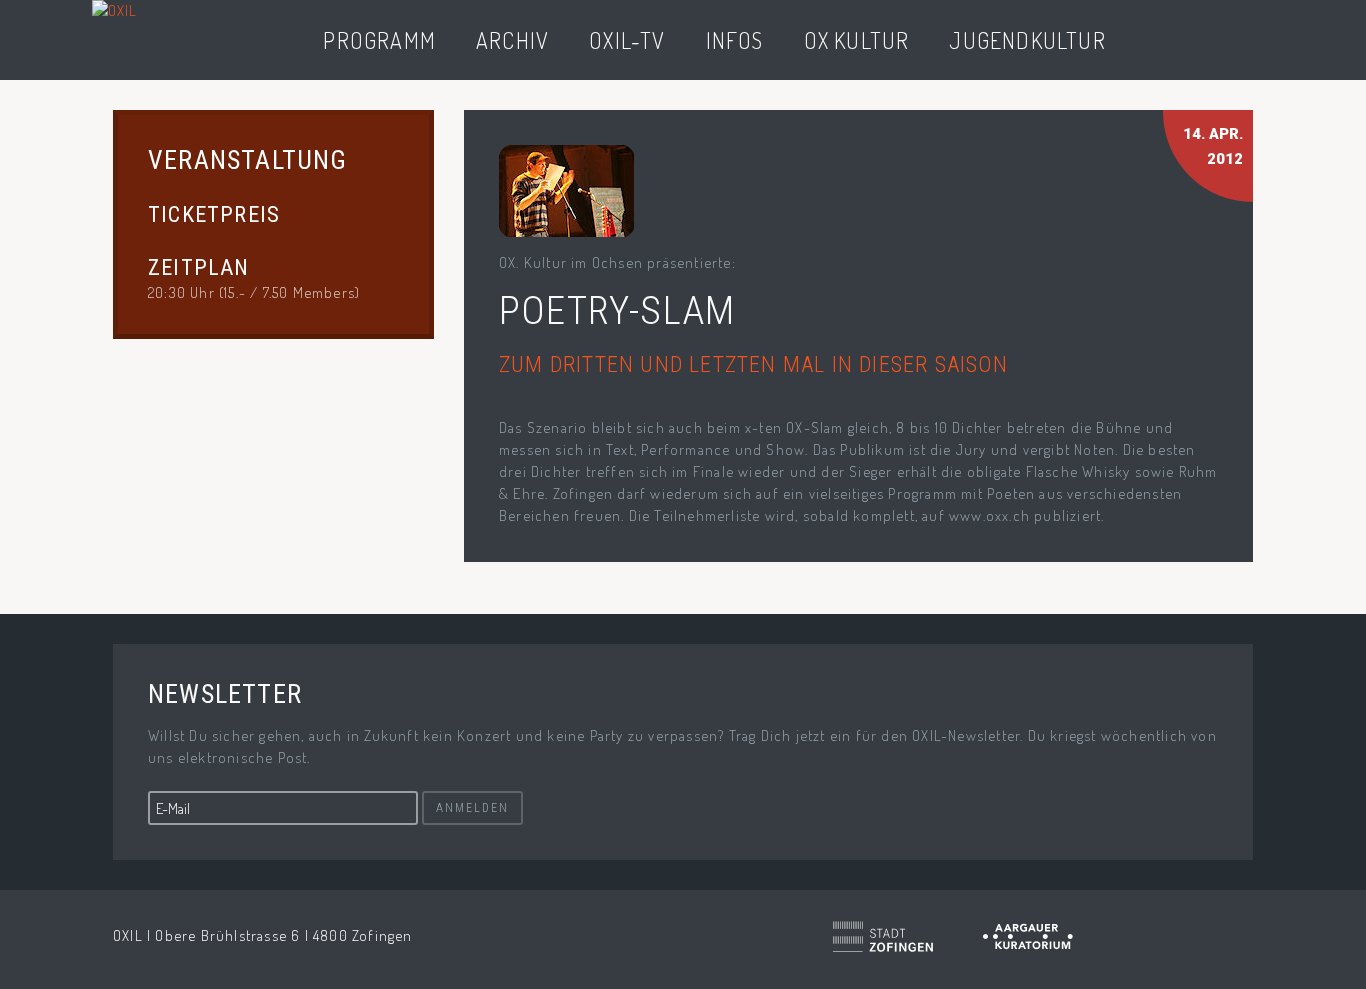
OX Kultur (857, 40)
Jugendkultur (1027, 40)
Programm (379, 40)
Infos (735, 40)
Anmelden (472, 808)
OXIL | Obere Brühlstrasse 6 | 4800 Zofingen (263, 935)
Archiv (512, 40)
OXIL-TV (627, 40)
